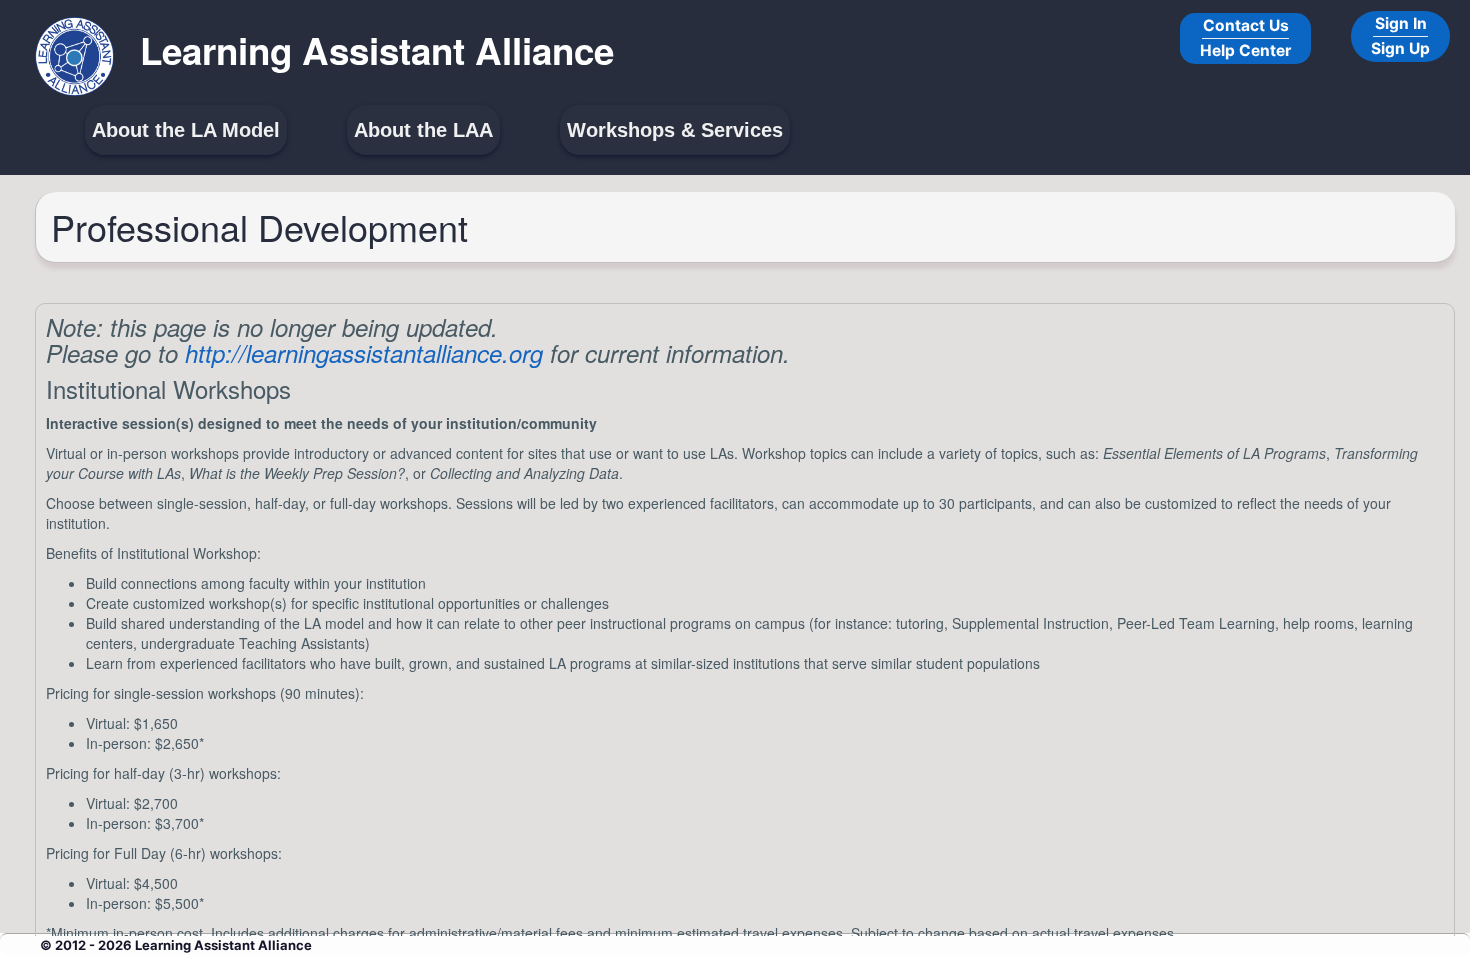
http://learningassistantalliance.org (364, 353)
